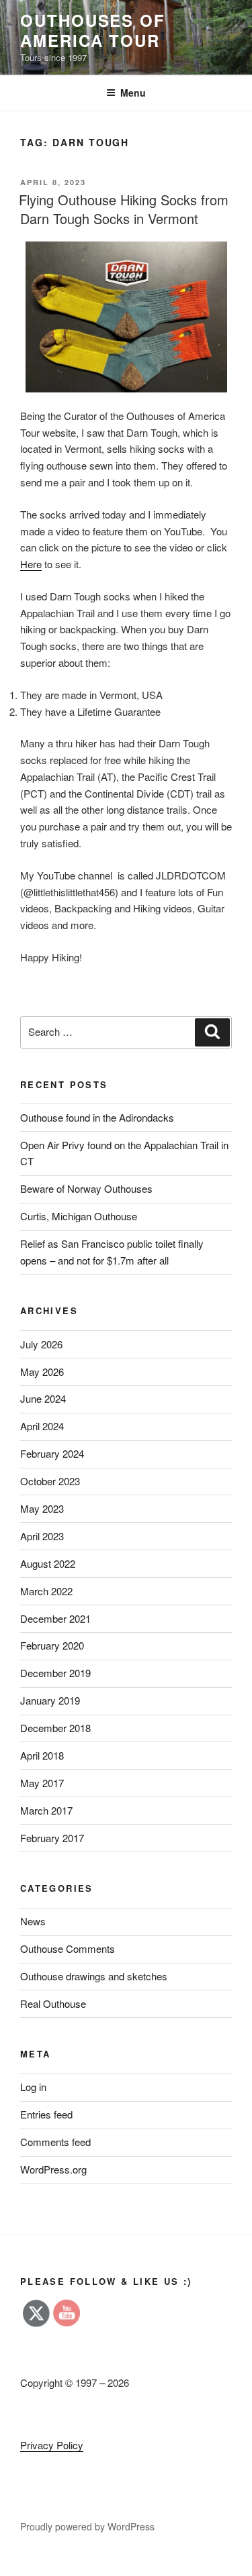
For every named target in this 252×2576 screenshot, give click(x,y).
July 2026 (41, 1344)
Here (31, 564)
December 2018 (55, 1728)
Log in (33, 2087)
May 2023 (42, 1508)
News (33, 1921)
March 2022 (46, 1591)
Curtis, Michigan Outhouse (79, 1216)
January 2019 (50, 1700)
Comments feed (55, 2142)
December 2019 (55, 1673)
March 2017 (46, 1810)
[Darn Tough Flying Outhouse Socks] (126, 317)
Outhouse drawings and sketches (94, 1976)
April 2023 (42, 1536)
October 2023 (50, 1481)
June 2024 (43, 1398)
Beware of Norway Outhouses (86, 1188)
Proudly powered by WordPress (87, 2526)
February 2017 (52, 1838)
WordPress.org (53, 2169)
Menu (133, 93)
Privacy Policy (52, 2445)
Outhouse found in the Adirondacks (97, 1117)
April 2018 (42, 1755)
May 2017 (42, 1783)
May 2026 (42, 1372)
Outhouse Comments (68, 1948)
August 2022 (48, 1563)
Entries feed (46, 2114)
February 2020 (52, 1645)
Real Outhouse (53, 2003)
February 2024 (52, 1453)
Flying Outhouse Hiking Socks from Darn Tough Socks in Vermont (124, 209)
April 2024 (42, 1426)
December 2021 (55, 1618)
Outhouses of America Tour (93, 30)
